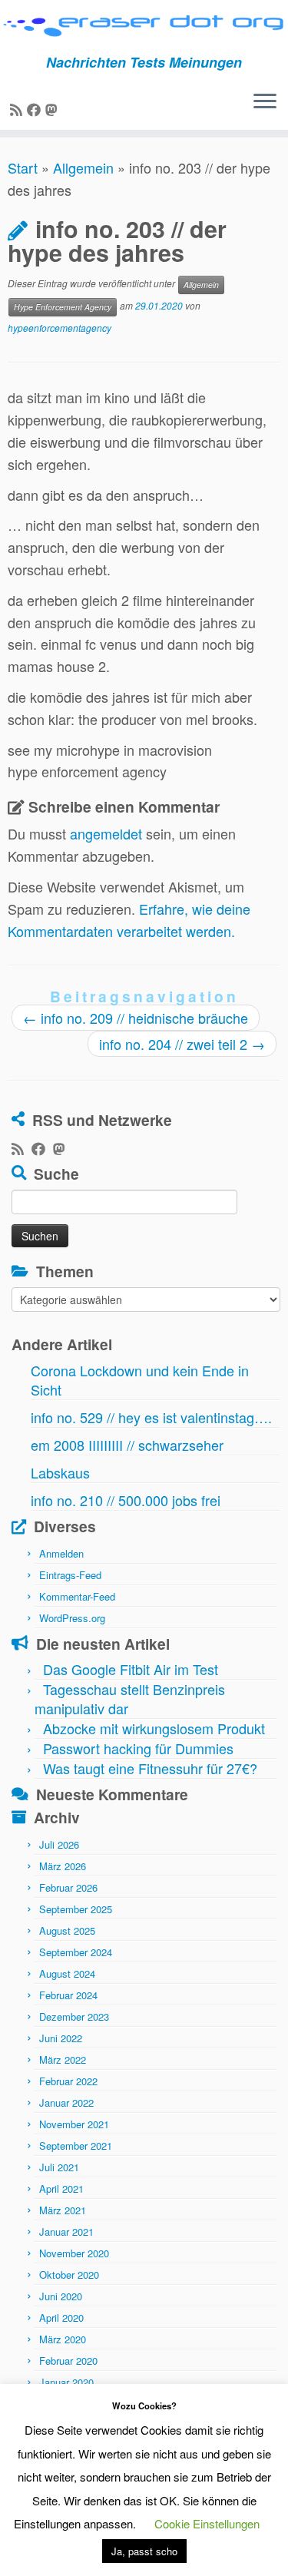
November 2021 (74, 2124)
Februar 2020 (68, 2361)
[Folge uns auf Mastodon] (54, 109)
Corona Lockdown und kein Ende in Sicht (140, 1380)
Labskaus (60, 1472)
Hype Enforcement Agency (63, 307)
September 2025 (76, 1909)
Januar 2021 (66, 2232)
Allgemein (83, 167)
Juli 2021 (59, 2167)
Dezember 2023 (74, 2016)
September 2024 (76, 1952)
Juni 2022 (61, 2038)
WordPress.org (72, 1618)
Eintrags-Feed (70, 1575)
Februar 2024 (68, 1995)
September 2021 (76, 2146)
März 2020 (63, 2339)
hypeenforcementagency (60, 328)
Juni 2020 (61, 2296)
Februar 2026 (68, 1887)
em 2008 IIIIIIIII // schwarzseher (127, 1445)
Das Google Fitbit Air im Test (131, 1669)
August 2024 (67, 1973)
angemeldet (106, 833)
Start (23, 167)
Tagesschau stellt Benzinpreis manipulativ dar (130, 1699)
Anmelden (61, 1553)
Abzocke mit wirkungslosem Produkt (154, 1728)
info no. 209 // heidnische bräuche (136, 1018)
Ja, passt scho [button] (144, 2551)
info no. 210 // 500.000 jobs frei (126, 1500)
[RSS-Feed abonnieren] (18, 109)
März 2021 (63, 2210)
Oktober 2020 (69, 2275)
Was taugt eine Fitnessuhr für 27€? (150, 1768)
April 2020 (61, 2318)
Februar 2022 (68, 2081)
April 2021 (61, 2189)
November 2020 (74, 2253)
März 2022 (63, 2059)
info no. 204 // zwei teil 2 (182, 1044)
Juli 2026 (59, 1844)
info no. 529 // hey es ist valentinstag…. (151, 1417)
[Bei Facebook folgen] (36, 109)
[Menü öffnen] (265, 102)
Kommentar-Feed (77, 1596)
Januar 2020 (66, 2382)
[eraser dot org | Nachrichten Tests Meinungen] (144, 27)
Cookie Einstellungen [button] (207, 2523)
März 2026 (63, 1866)
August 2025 (67, 1930)
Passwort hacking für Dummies (138, 1748)
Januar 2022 (66, 2103)
